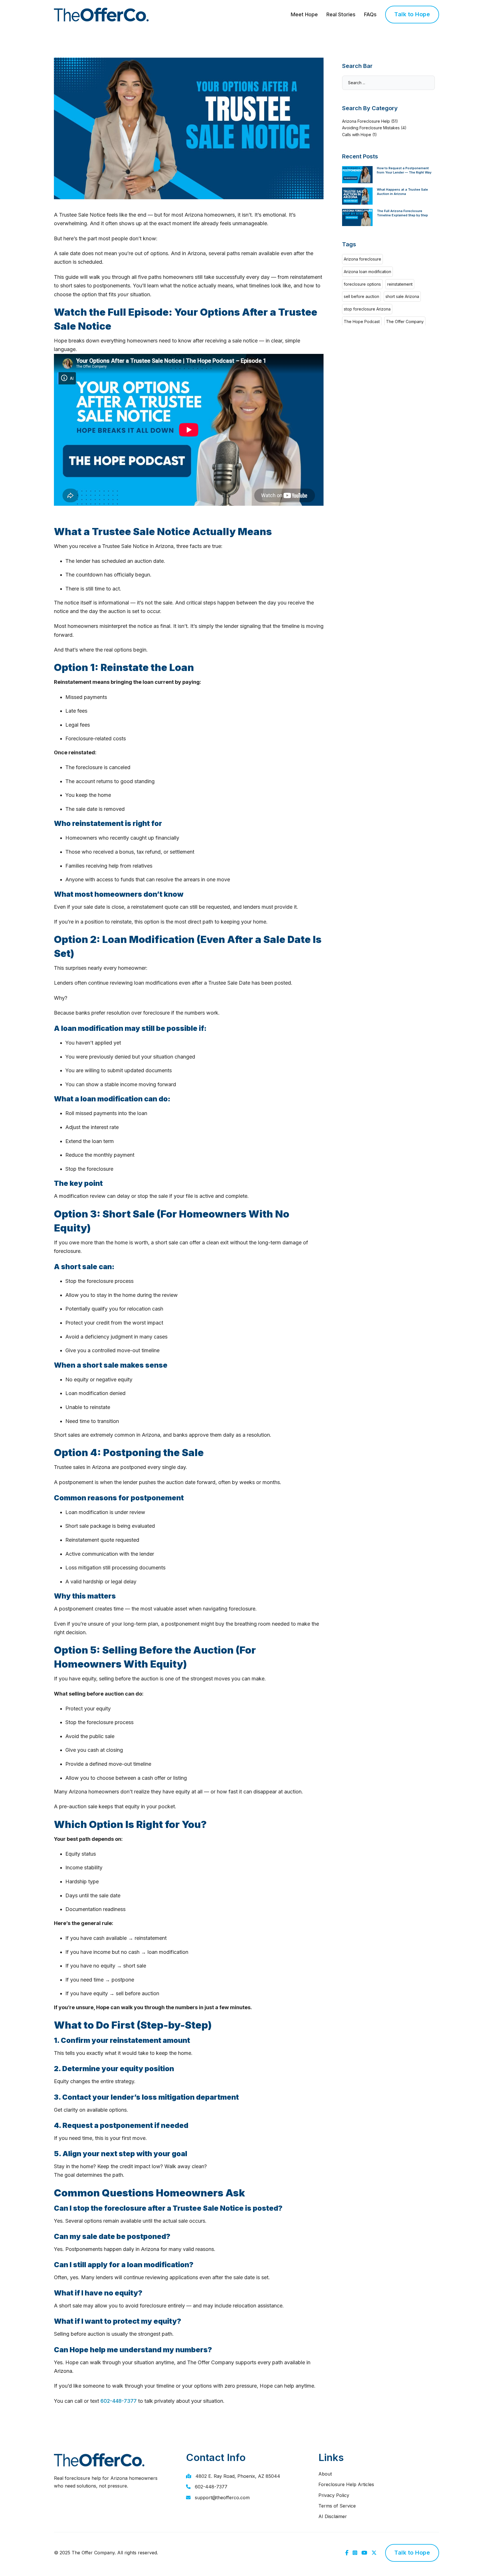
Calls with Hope (357, 135)
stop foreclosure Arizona (367, 309)
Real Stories (341, 14)
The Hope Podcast (362, 322)
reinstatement (400, 284)
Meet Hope (304, 14)
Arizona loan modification (367, 272)
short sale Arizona (402, 296)
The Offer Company (405, 322)
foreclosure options (362, 284)
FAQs (370, 14)
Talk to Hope (412, 14)
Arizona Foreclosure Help (366, 121)
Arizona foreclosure (362, 259)
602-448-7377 (119, 2401)
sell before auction (361, 296)
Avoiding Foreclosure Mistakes (371, 128)
